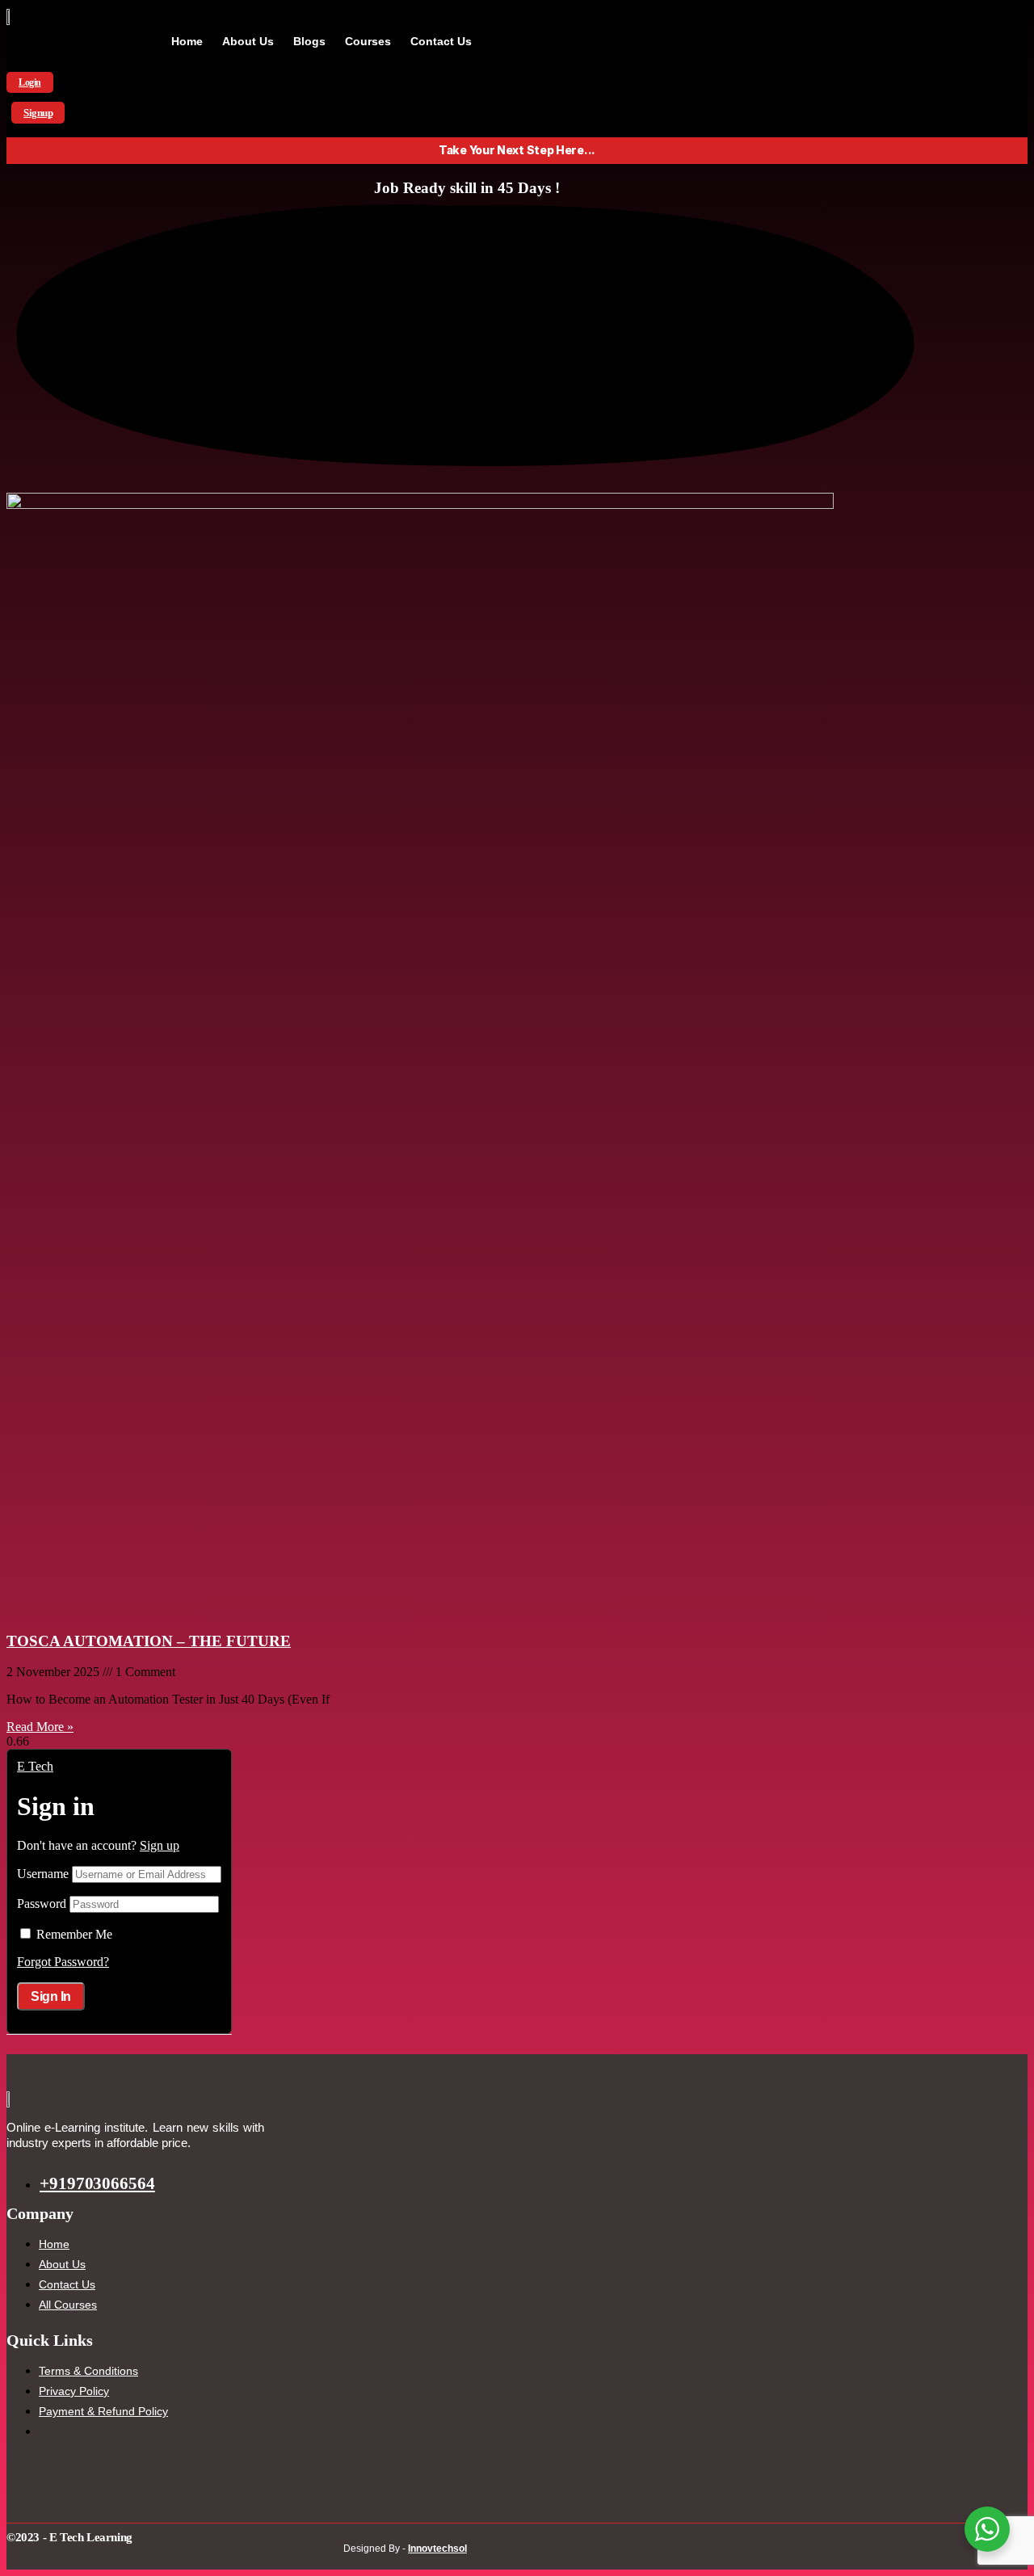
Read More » (40, 1727)
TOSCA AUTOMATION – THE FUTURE (149, 1641)
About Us (248, 41)
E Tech (35, 1766)
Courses (368, 41)
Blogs (309, 41)
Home (187, 41)
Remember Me (74, 1934)
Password (42, 1904)
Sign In (51, 1996)
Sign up (160, 1845)
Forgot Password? (63, 1962)
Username (43, 1874)
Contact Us (441, 41)
